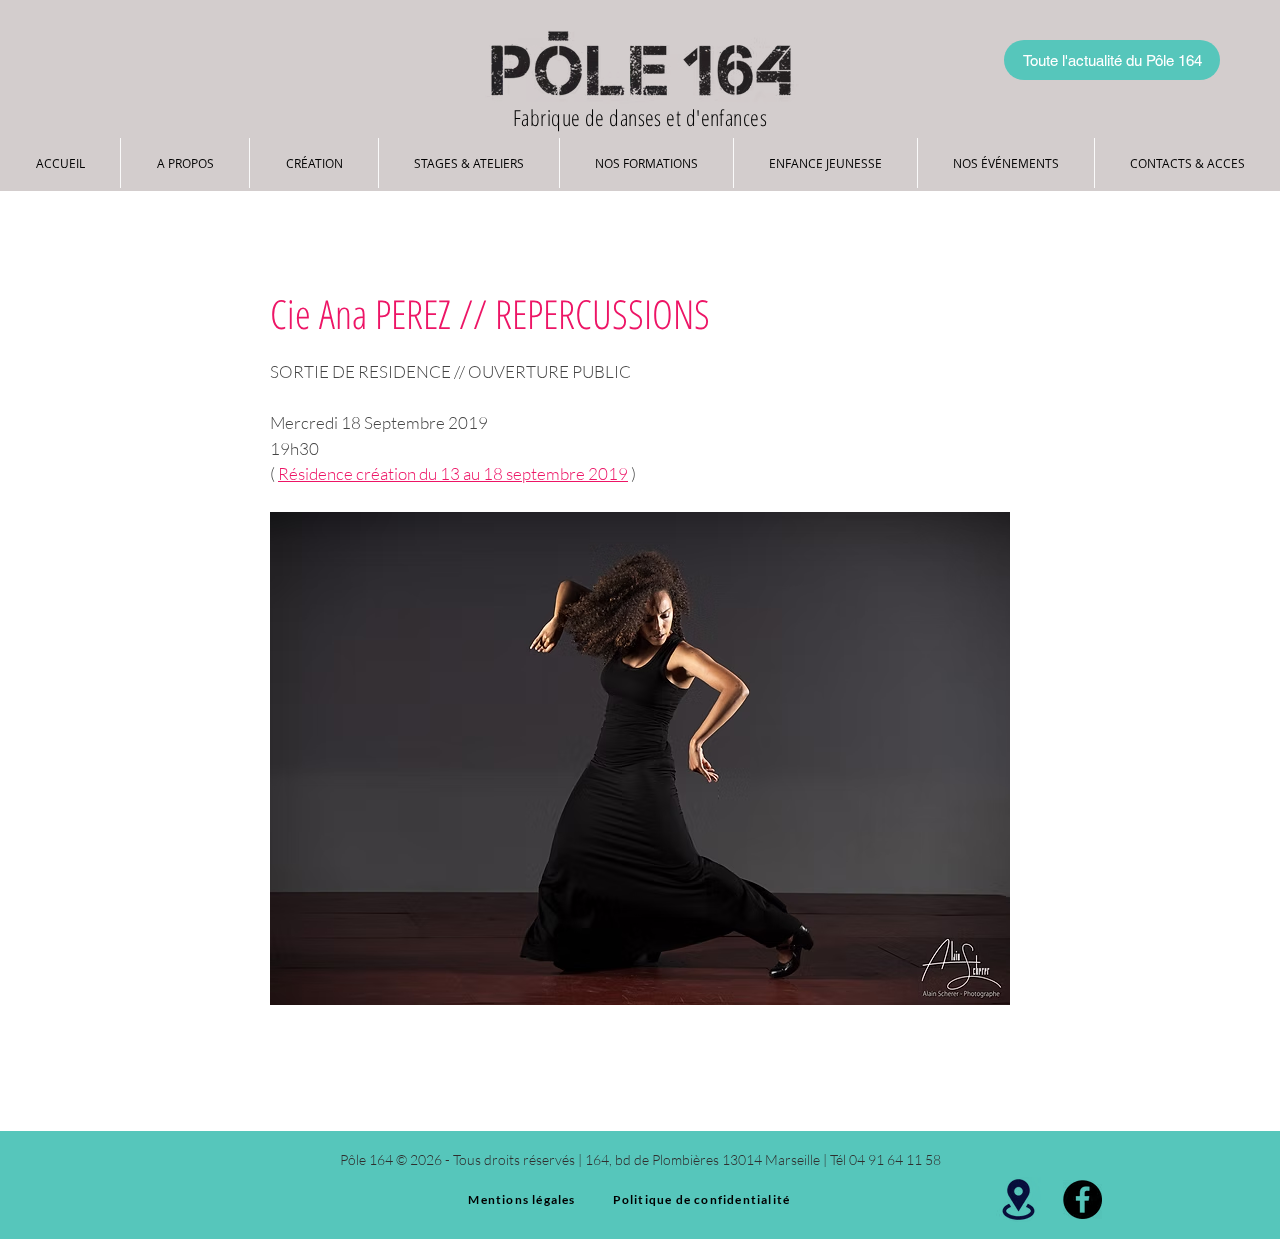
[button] (185, 163)
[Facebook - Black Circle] (1082, 1199)
